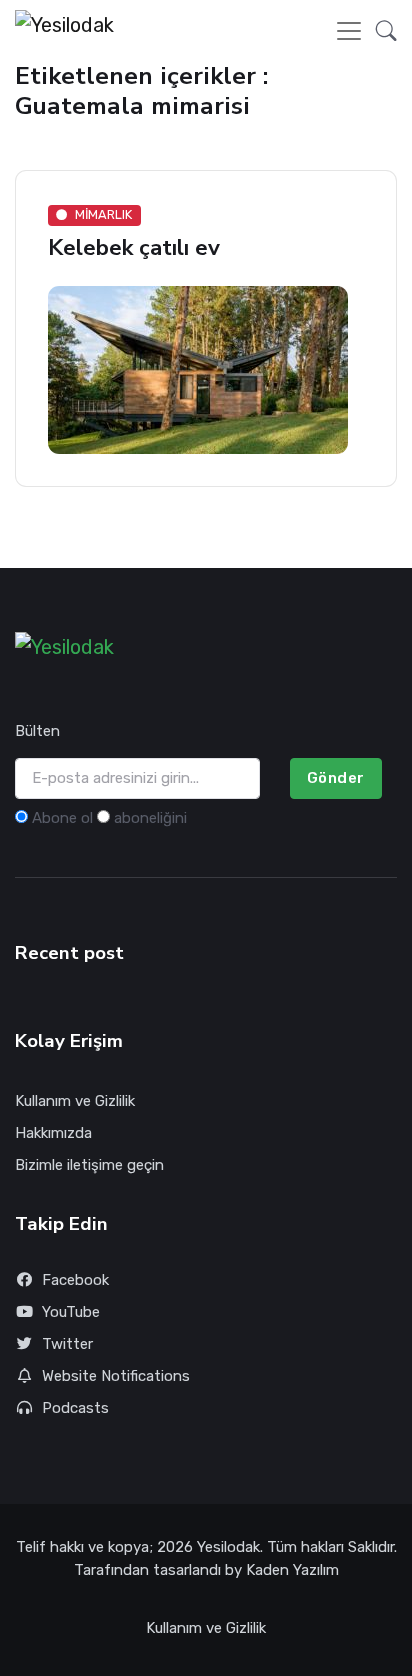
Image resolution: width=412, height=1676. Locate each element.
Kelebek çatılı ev (134, 247)
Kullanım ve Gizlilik (75, 1101)
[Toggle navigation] (349, 31)
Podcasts (75, 1408)
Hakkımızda (53, 1133)
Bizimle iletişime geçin (89, 1165)
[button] (380, 31)
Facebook (75, 1280)
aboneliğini (150, 818)
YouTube (71, 1312)
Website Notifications (116, 1376)
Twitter (67, 1344)
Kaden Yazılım (292, 1570)
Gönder (336, 778)
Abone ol (62, 818)
